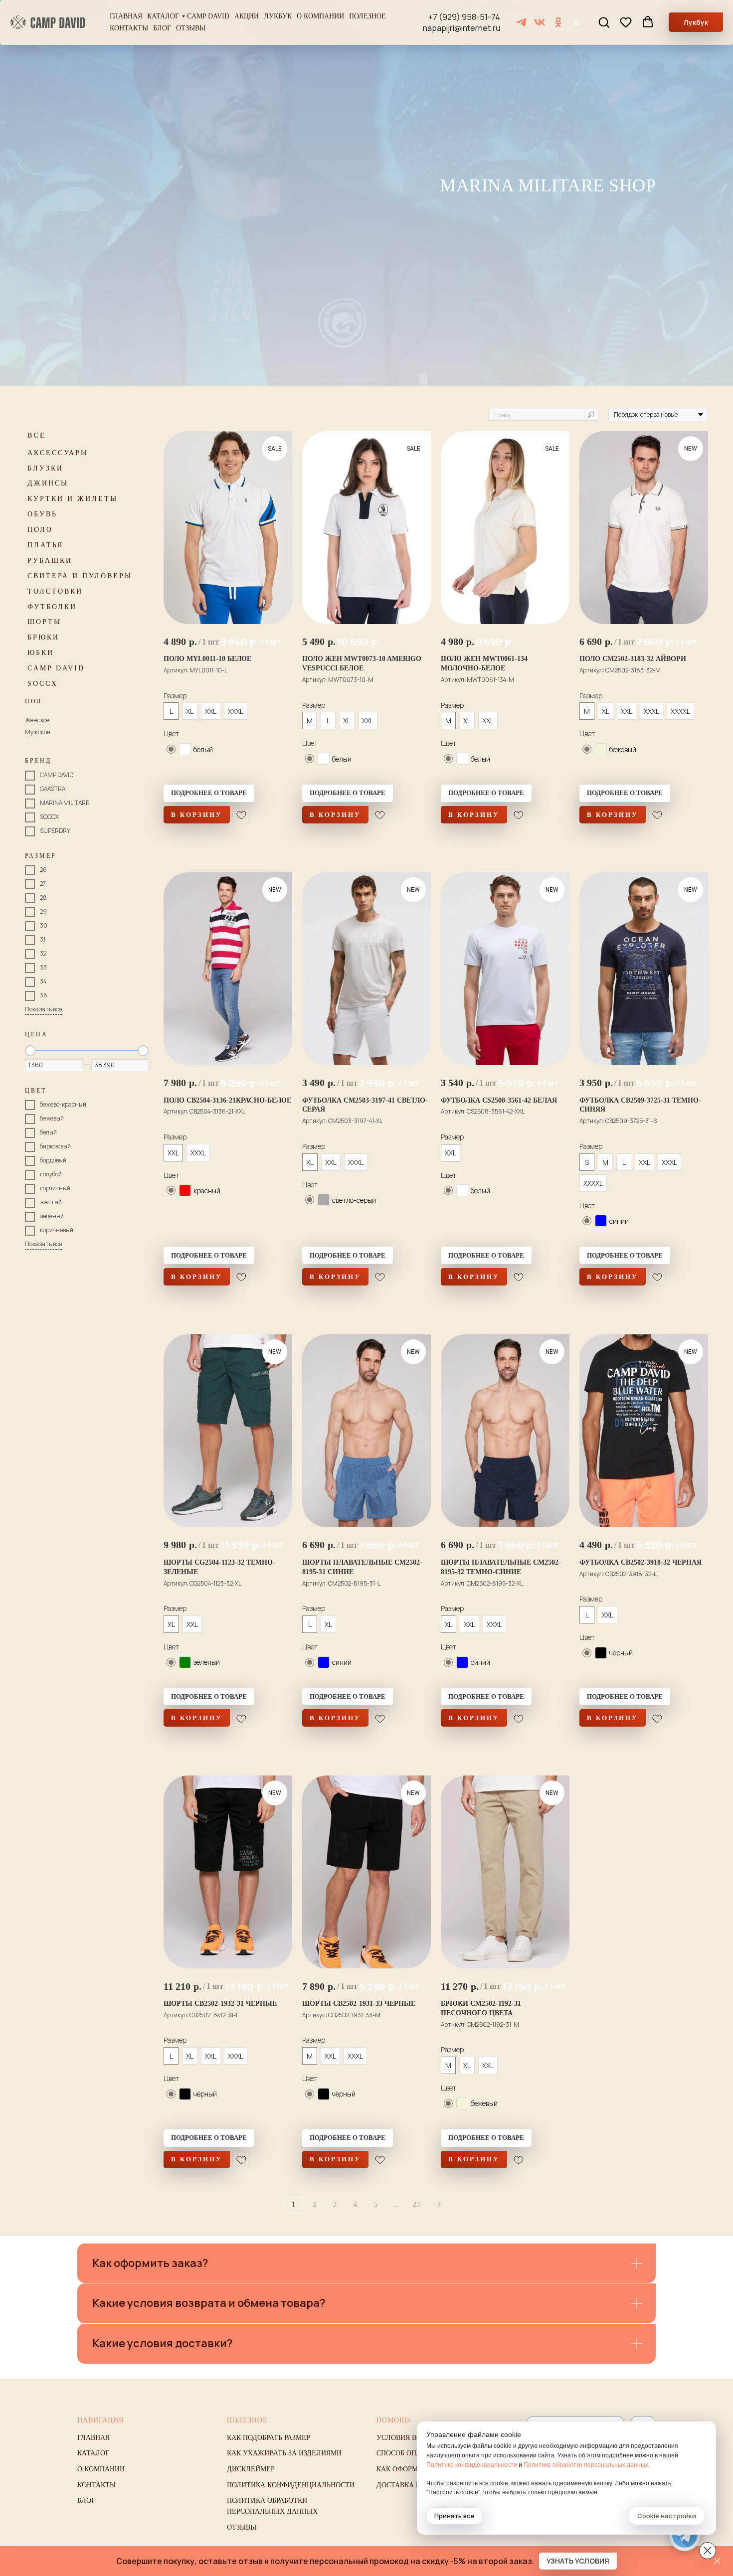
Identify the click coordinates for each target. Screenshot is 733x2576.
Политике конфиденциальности (472, 2465)
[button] (604, 22)
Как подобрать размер (269, 2438)
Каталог (163, 16)
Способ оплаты (406, 2453)
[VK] (540, 22)
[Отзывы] (577, 22)
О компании (320, 16)
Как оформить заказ (416, 2469)
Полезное (367, 16)
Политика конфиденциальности (291, 2485)
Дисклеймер (251, 2469)
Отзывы (191, 28)
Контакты (129, 28)
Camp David (208, 16)
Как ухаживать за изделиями (284, 2453)
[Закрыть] (717, 2561)
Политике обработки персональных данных (586, 2465)
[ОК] (558, 22)
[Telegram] (521, 22)
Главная (126, 16)
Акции (247, 16)
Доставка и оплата (414, 2485)
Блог (162, 28)
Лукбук (278, 16)
